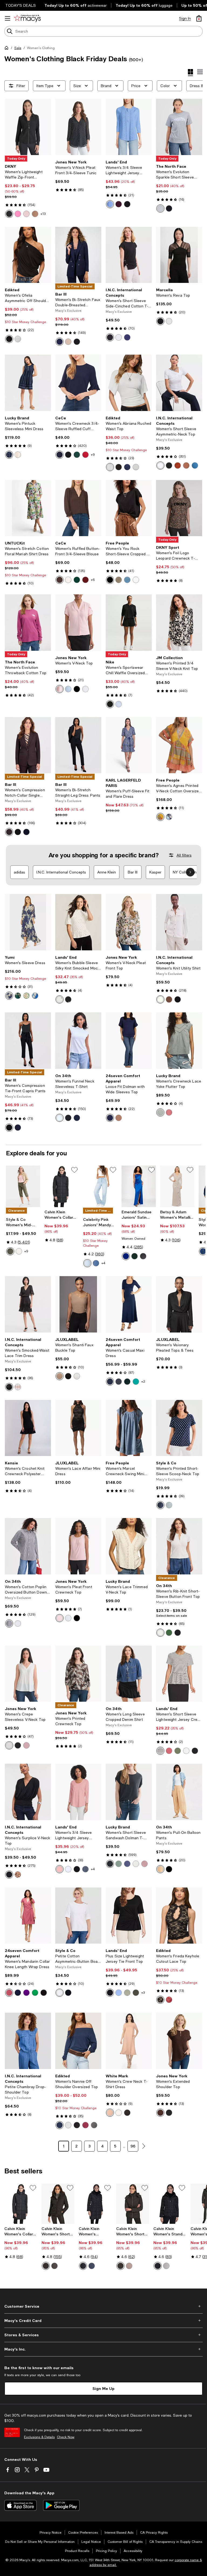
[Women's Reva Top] (179, 255)
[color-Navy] (9, 996)
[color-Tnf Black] (169, 208)
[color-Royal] (126, 1256)
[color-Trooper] (160, 1112)
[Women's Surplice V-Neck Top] (28, 1792)
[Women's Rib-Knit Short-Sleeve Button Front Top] (179, 1546)
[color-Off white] (169, 321)
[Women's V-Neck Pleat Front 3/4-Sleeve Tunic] (78, 127)
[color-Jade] (136, 1382)
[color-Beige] (60, 1376)
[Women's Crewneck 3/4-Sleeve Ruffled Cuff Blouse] (78, 383)
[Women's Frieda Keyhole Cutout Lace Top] (179, 1916)
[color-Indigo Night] (127, 337)
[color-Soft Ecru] (68, 580)
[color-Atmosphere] (129, 2266)
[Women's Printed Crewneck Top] (78, 1674)
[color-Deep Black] (110, 337)
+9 (93, 455)
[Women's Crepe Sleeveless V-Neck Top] (28, 1674)
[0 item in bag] (199, 18)
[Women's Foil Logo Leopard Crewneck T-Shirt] (179, 508)
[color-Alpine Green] (77, 455)
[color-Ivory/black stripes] (160, 1751)
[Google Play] (61, 2505)
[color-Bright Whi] (160, 465)
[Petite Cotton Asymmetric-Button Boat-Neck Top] (78, 1916)
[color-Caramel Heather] (35, 214)
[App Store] (20, 2505)
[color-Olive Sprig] (10, 1251)
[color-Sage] (178, 1751)
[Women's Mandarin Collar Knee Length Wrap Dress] (28, 1916)
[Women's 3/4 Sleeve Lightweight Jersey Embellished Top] (129, 127)
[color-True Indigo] (195, 465)
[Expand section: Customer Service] (103, 2306)
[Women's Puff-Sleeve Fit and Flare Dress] (129, 745)
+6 (93, 580)
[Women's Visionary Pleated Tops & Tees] (179, 1304)
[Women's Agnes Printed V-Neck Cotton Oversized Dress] (179, 745)
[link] (28, 191)
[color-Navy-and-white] (127, 467)
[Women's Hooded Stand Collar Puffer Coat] (95, 2204)
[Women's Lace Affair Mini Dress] (78, 1428)
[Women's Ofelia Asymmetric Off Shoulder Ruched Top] (28, 255)
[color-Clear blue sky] (110, 204)
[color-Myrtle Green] (169, 1633)
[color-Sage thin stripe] (127, 1993)
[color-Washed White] (160, 1633)
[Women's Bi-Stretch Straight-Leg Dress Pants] (78, 745)
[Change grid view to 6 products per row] (200, 72)
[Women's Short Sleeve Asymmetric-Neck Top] (179, 383)
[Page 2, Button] (144, 2146)
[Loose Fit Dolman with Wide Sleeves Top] (129, 1041)
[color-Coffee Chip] (9, 832)
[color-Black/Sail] (110, 704)
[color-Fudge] (160, 2113)
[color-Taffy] (18, 214)
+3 (143, 1993)
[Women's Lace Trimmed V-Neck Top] (129, 1546)
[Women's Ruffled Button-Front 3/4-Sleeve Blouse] (78, 508)
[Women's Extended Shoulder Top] (179, 2041)
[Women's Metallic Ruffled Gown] (177, 1186)
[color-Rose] (60, 689)
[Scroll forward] (190, 872)
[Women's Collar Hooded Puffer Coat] (62, 1186)
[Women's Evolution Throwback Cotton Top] (28, 623)
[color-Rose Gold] (110, 2113)
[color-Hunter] (134, 1256)
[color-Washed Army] (119, 580)
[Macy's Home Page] (27, 18)
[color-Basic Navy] (77, 1118)
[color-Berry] (169, 1112)
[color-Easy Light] (87, 1263)
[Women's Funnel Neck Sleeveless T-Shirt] (78, 1041)
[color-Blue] (35, 996)
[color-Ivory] (77, 1376)
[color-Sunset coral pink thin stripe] (60, 1869)
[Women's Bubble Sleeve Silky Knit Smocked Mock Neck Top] (78, 922)
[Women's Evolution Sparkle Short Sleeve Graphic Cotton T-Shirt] (179, 127)
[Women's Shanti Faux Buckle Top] (78, 1304)
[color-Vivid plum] (119, 204)
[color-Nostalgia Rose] (144, 1864)
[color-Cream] (18, 455)
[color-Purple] (26, 1993)
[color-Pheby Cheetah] (18, 1875)
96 (133, 2146)
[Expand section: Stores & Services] (103, 2335)
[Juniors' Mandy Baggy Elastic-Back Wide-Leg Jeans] (100, 1186)
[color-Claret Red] (85, 580)
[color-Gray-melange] (18, 339)
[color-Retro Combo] (160, 817)
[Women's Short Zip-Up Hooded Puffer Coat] (58, 2204)
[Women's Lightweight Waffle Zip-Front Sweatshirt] (28, 127)
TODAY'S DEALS (21, 5)
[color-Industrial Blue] (160, 1505)
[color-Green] (18, 996)
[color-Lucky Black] (110, 1864)
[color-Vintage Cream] (160, 999)
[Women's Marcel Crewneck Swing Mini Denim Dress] (129, 1428)
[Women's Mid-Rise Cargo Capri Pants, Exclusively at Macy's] (23, 1186)
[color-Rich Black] (68, 455)
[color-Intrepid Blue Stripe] (9, 1623)
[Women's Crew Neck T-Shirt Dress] (129, 2041)
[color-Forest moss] (136, 1993)
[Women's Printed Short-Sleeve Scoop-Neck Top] (179, 1428)
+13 (43, 214)
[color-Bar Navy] (60, 342)
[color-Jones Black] (77, 689)
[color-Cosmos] (203, 1251)
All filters (184, 855)
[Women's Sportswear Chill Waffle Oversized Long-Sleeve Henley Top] (129, 623)
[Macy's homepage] (8, 49)
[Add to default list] (74, 1170)
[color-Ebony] (120, 2266)
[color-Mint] (26, 996)
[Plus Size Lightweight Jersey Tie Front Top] (129, 1916)
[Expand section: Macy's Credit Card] (103, 2321)
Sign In (185, 18)
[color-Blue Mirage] (127, 580)
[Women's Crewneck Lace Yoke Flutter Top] (179, 1041)
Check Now (66, 2437)
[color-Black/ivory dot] (68, 999)
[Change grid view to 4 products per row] (190, 73)
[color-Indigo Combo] (169, 817)
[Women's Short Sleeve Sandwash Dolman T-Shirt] (129, 1792)
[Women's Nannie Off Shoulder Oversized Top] (78, 2041)
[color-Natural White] (85, 689)
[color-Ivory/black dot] (60, 999)
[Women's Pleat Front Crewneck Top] (78, 1546)
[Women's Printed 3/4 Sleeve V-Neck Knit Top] (179, 623)
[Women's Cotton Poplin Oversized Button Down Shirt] (28, 1546)
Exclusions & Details (39, 2437)
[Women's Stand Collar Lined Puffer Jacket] (170, 2204)
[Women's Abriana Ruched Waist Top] (129, 383)
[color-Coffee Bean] (60, 580)
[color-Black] (9, 214)
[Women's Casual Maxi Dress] (129, 1304)
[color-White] (110, 467)
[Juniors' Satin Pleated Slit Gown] (139, 1186)
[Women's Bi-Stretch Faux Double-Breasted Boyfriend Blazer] (78, 255)
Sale (18, 48)
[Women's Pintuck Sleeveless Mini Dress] (28, 383)
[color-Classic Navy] (60, 455)
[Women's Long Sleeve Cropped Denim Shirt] (129, 1674)
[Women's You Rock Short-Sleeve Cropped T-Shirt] (129, 508)
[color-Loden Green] (119, 1864)
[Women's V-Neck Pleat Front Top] (129, 922)
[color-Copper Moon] (186, 465)
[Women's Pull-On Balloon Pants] (179, 1792)
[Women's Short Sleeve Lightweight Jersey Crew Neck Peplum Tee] (179, 1674)
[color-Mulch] (54, 2266)
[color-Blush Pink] (26, 214)
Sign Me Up (103, 2388)
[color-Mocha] (119, 1118)
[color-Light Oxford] (68, 689)
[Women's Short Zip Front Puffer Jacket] (133, 2204)
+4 (103, 1263)
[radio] (9, 214)
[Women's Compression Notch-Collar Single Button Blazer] (28, 745)
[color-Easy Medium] (96, 1263)
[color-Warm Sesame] (160, 1869)
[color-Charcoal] (119, 1382)
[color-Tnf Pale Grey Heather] (160, 208)
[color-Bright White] (119, 337)
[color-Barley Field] (68, 342)
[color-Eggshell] (166, 2266)
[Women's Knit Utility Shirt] (179, 922)
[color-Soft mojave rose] (169, 1751)
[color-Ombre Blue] (9, 455)
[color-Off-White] (119, 2113)
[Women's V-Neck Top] (78, 623)
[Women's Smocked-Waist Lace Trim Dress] (28, 1304)
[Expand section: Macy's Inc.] (103, 2349)
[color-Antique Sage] (169, 1505)
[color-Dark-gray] (94, 2125)
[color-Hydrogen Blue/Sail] (119, 704)
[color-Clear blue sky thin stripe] (119, 1993)
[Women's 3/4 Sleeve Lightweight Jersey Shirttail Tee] (78, 1792)
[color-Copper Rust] (178, 465)
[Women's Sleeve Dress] (28, 922)
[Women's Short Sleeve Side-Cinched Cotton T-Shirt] (129, 255)
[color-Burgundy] (169, 2000)
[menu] (8, 18)
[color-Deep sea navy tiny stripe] (85, 1869)
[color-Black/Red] (127, 2113)
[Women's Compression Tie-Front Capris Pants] (28, 1041)
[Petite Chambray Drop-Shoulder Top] (28, 2041)
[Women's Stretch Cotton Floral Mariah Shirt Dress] (28, 508)
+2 (143, 1382)
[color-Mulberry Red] (85, 455)
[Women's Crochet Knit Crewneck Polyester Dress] (28, 1428)
